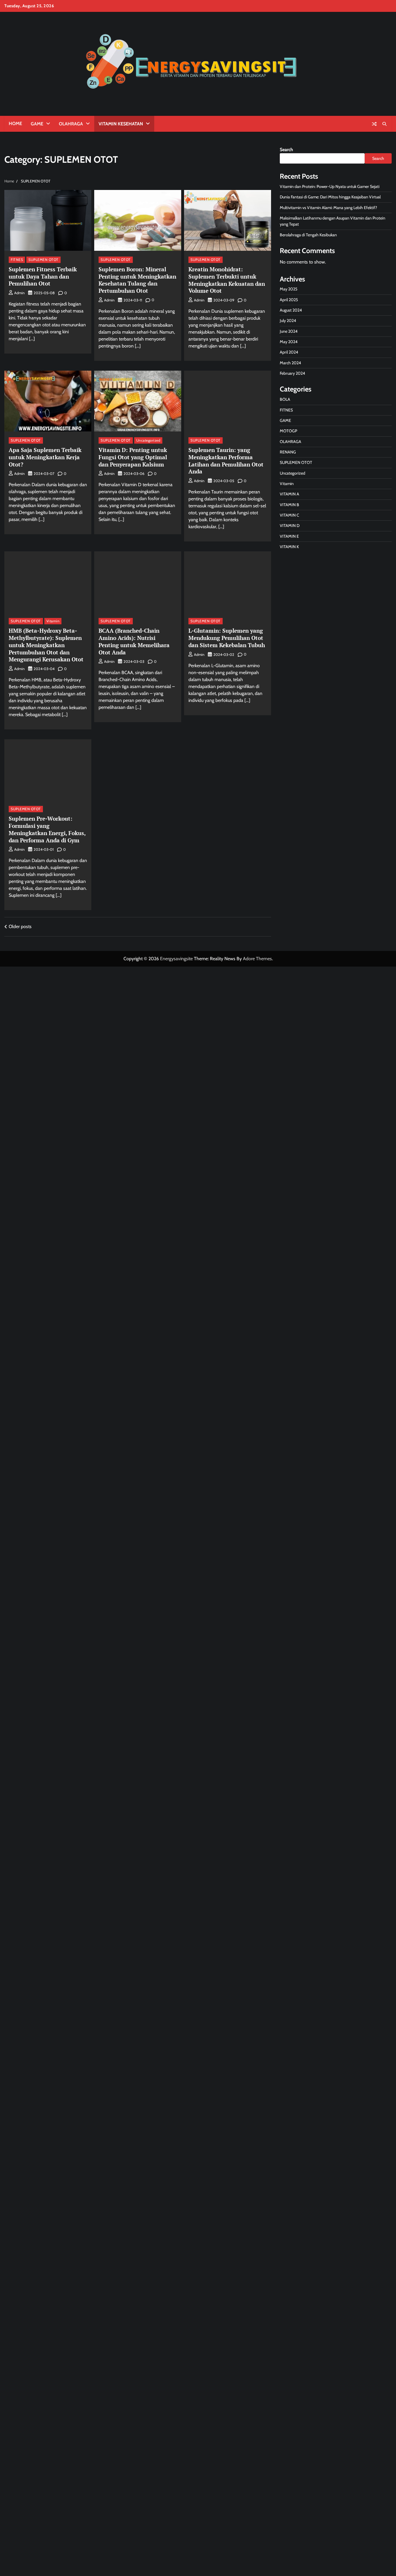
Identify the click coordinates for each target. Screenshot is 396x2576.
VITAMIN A (289, 494)
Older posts (20, 926)
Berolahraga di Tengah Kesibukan (308, 235)
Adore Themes (257, 959)
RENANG (288, 452)
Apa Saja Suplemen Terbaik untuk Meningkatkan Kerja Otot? (45, 457)
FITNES (17, 260)
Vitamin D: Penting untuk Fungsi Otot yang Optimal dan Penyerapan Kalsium (133, 457)
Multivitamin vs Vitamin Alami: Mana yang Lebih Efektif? (328, 208)
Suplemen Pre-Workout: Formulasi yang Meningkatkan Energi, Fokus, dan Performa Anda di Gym (47, 829)
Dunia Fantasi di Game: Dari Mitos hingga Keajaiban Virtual (330, 197)
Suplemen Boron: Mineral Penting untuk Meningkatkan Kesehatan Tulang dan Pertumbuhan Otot (137, 280)
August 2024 (291, 310)
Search (286, 150)
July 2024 (288, 321)
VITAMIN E (289, 536)
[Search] (384, 124)
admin (19, 293)
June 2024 (289, 331)
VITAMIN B (289, 505)
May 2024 (289, 342)
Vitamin (53, 621)
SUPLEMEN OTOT (43, 260)
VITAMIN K (289, 547)
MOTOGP (288, 431)
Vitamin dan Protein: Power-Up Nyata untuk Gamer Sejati (330, 186)
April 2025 (289, 300)
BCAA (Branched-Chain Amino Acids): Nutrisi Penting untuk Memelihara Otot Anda (134, 641)
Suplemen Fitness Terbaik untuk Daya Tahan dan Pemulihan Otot (43, 276)
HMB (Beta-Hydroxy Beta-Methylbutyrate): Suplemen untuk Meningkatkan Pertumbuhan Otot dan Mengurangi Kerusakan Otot (46, 645)
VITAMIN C (289, 515)
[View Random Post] (374, 124)
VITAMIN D (290, 526)
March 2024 (290, 363)
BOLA (285, 400)
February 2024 (292, 374)
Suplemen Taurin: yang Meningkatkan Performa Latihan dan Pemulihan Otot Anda (226, 461)
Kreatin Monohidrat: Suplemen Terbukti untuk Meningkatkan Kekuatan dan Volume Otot (227, 280)
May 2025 (289, 289)
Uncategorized (148, 440)
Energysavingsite (176, 959)
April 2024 (289, 352)
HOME (15, 124)
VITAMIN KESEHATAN (121, 124)
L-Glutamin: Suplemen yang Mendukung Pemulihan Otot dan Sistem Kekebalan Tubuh (227, 638)
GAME (37, 124)
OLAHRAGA (71, 124)
